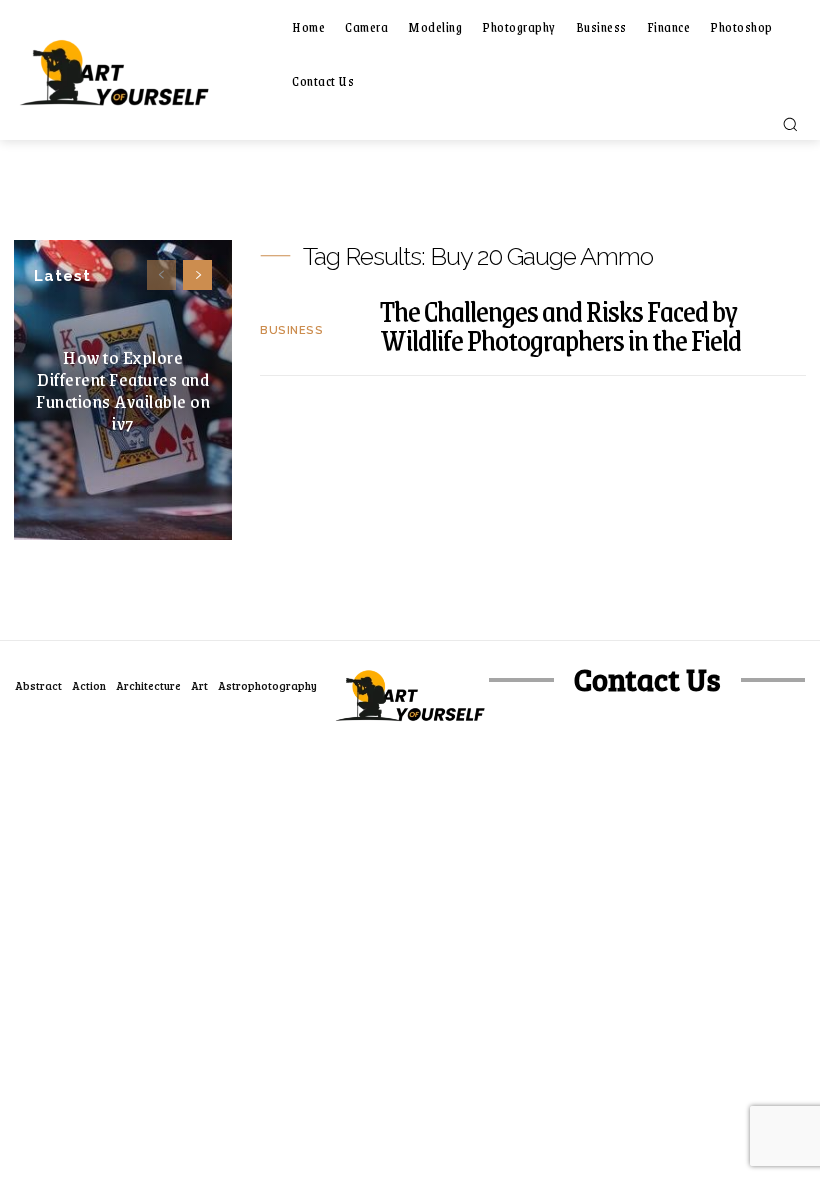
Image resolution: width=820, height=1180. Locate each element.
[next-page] (197, 275)
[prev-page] (161, 275)
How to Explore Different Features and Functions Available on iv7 (123, 390)
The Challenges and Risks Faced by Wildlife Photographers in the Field (560, 325)
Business (291, 330)
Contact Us (647, 679)
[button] (790, 124)
